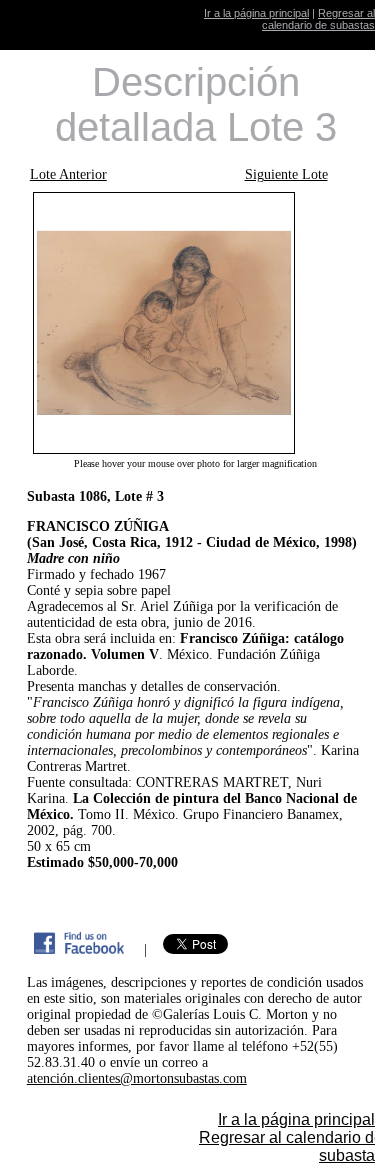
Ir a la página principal (256, 13)
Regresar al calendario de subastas (318, 19)
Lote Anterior (68, 174)
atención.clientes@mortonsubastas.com (137, 1078)
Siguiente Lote (286, 174)
